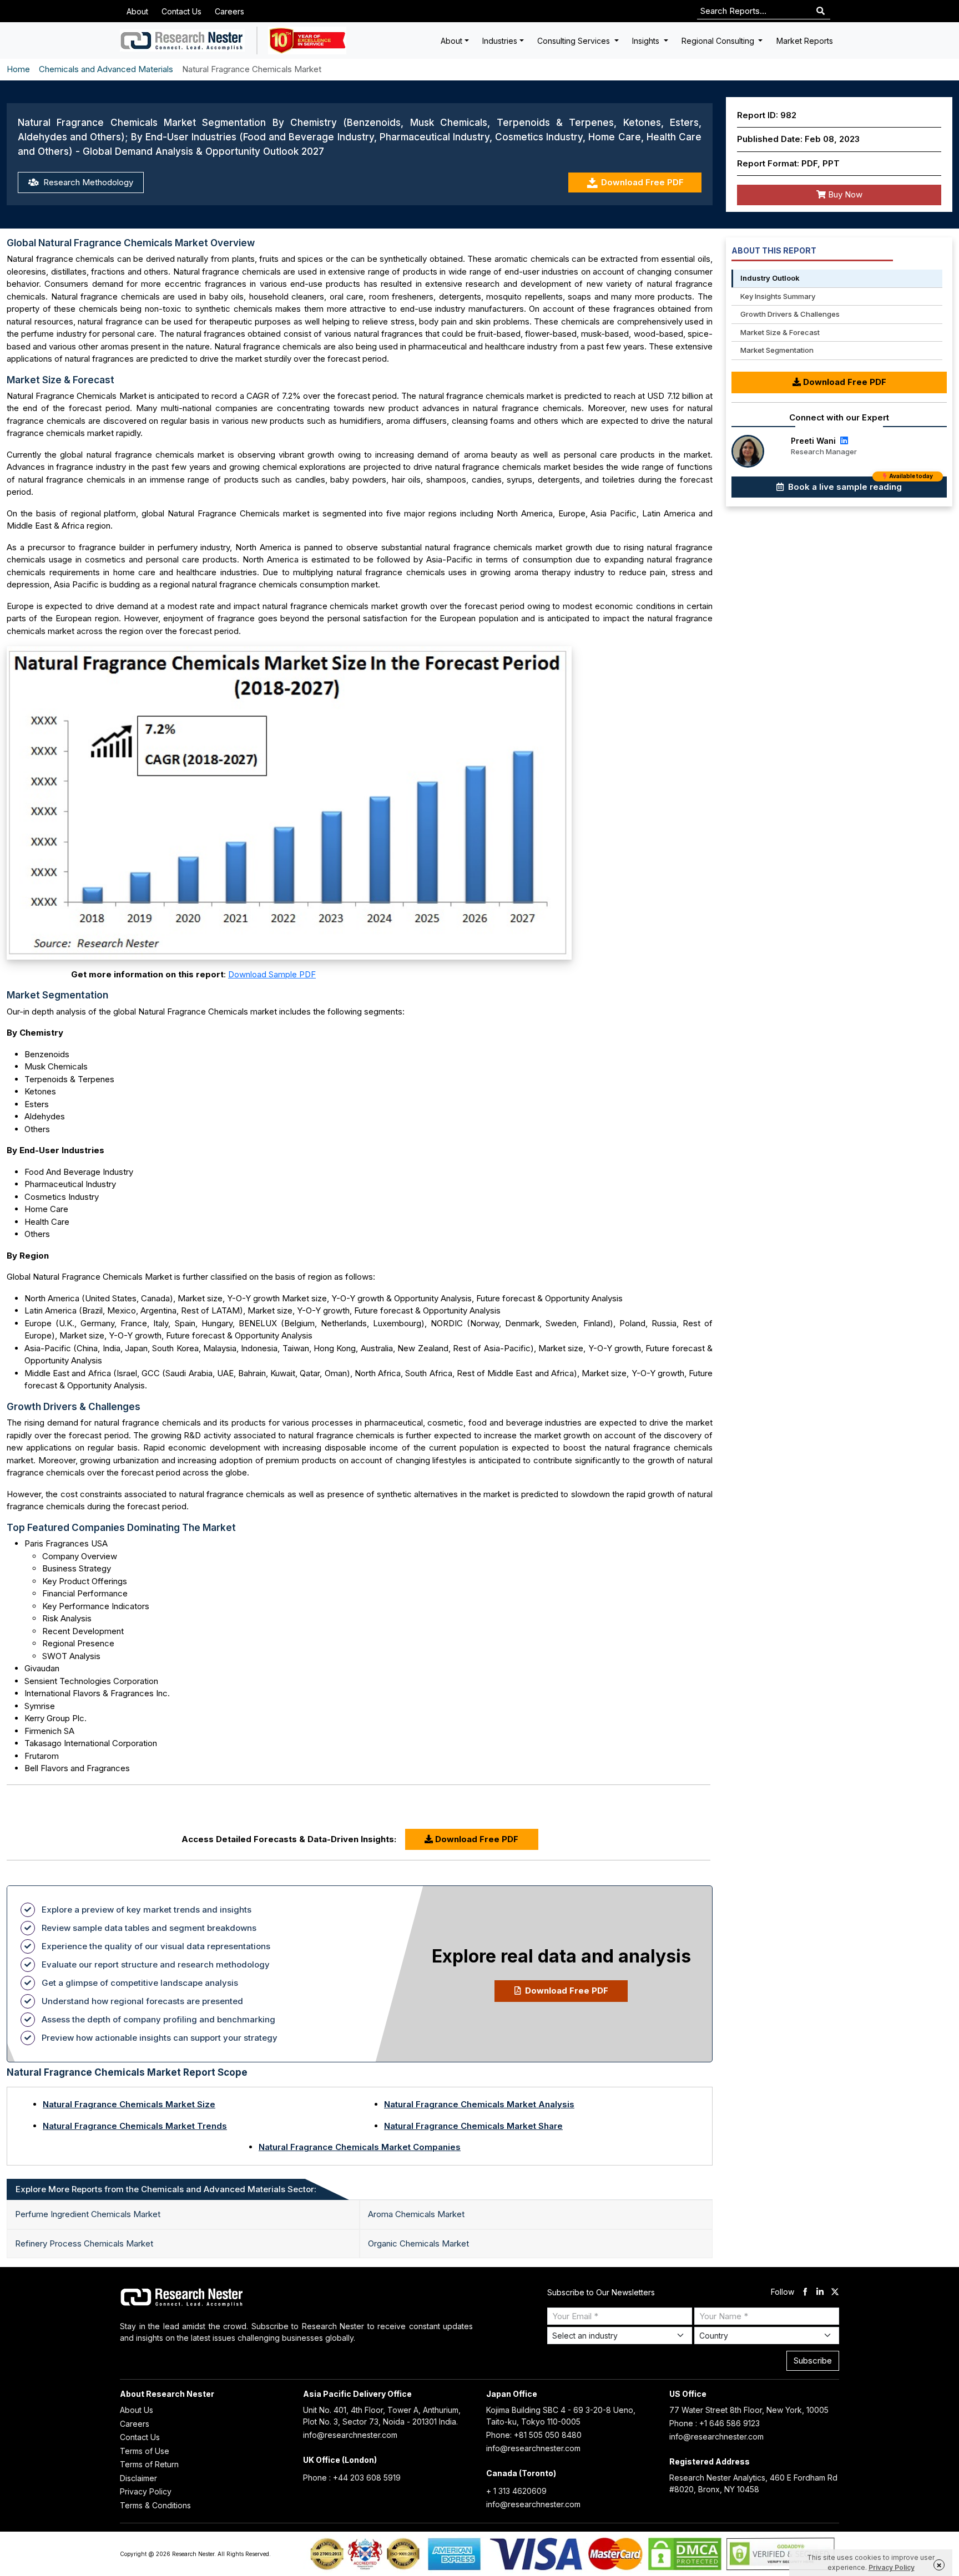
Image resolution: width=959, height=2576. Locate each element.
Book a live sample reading (859, 484)
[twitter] (835, 2292)
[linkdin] (820, 2292)
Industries (500, 41)
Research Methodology (87, 182)
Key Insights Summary (778, 296)
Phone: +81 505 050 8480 (534, 2435)
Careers (229, 11)
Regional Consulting (719, 41)
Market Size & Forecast (780, 332)
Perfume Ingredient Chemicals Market (88, 2214)
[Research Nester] (182, 40)
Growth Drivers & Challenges (790, 314)
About (137, 11)
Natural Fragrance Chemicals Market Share (473, 2126)
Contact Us (181, 11)
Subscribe (813, 2361)
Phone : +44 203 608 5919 (352, 2478)
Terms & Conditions (155, 2505)
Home (18, 69)
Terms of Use (145, 2451)
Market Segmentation (777, 350)
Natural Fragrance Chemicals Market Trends (135, 2126)
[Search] (821, 11)
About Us (137, 2410)
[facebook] (805, 2292)
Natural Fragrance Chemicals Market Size (129, 2104)
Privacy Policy (146, 2491)
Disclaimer (138, 2478)
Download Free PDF (642, 182)
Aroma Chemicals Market (416, 2214)
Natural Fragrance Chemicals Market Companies (360, 2147)
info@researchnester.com (350, 2435)
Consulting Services (575, 41)
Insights (647, 41)
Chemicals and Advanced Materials (106, 69)
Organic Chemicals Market (418, 2243)
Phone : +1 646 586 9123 (715, 2423)
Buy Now (844, 194)
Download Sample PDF (272, 974)
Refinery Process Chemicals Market (84, 2243)
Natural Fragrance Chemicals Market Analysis (479, 2104)
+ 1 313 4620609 (516, 2491)
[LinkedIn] (843, 441)
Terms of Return (149, 2464)
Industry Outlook (770, 278)
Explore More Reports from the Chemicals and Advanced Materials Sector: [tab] (166, 2189)
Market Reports (805, 41)
